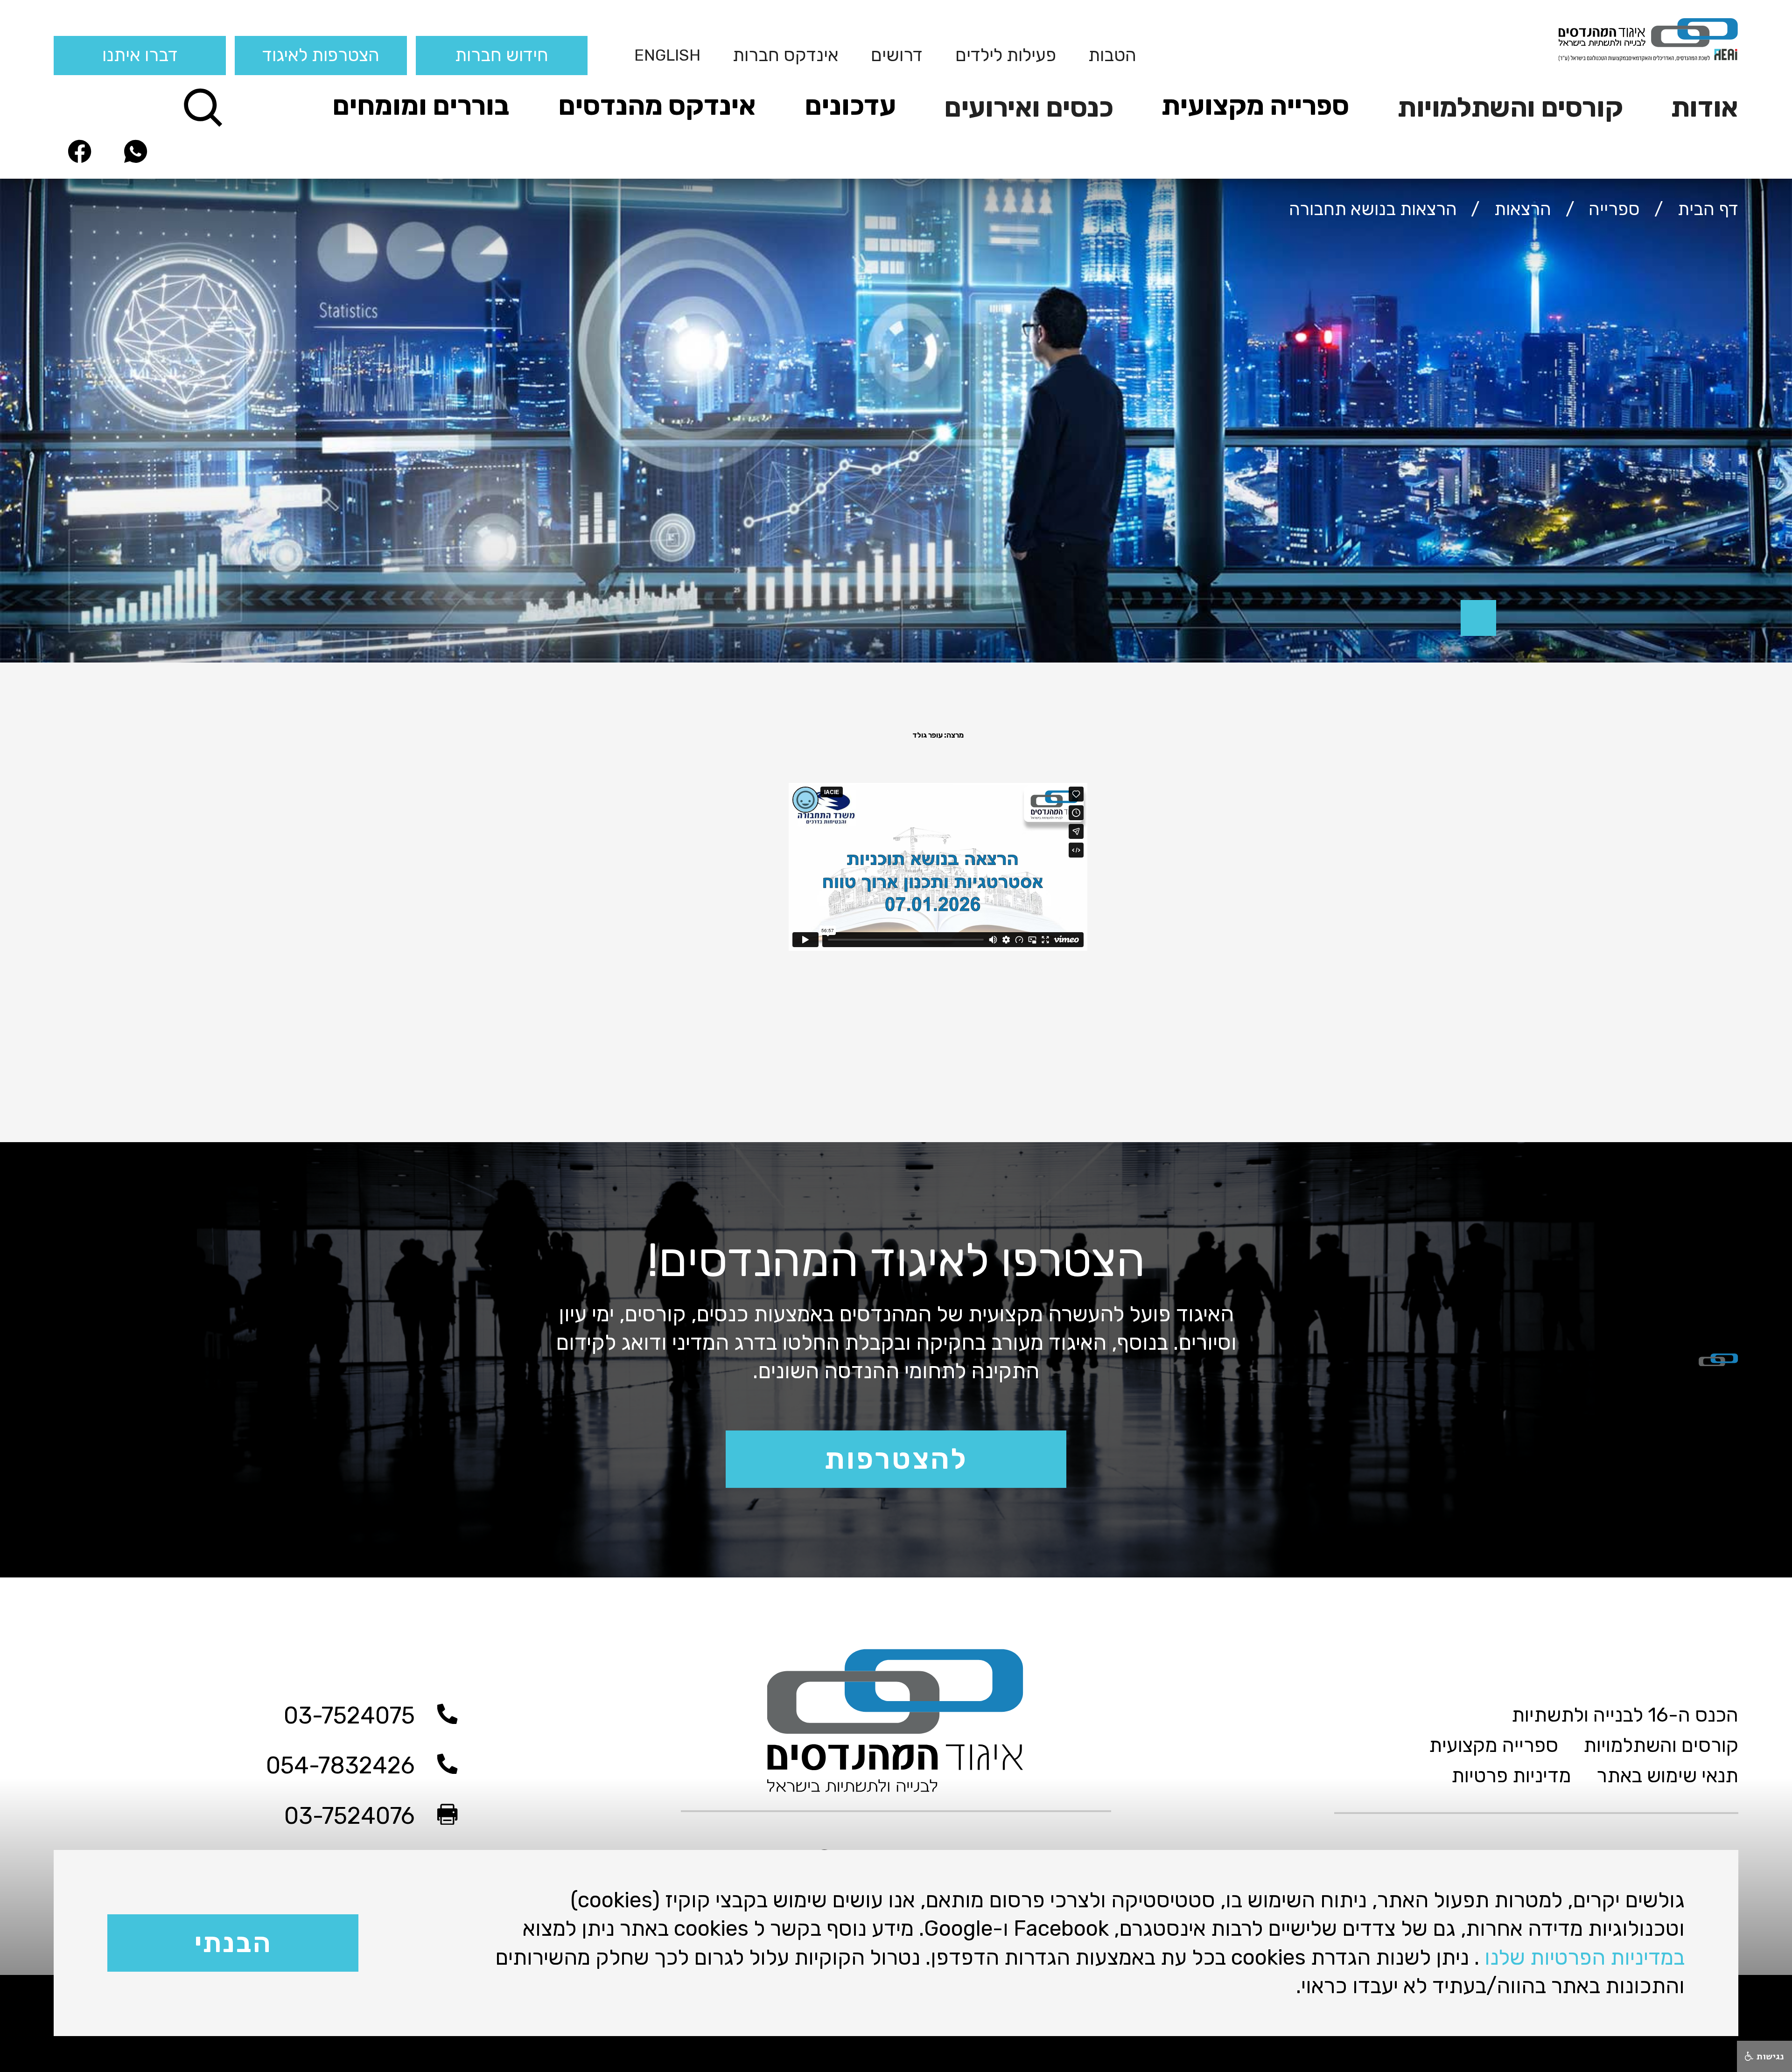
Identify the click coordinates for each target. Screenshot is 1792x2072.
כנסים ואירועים (1029, 107)
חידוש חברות (502, 55)
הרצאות (1523, 209)
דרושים (897, 55)
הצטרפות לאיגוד (321, 55)
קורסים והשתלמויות (1510, 107)
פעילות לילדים (1006, 55)
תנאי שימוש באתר (1667, 1776)
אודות (1705, 107)
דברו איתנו (140, 55)
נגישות (1769, 2056)
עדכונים (850, 105)
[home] (1559, 39)
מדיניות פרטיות (1511, 1776)
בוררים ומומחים (421, 105)
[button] (1697, 106)
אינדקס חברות (786, 55)
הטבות (1112, 55)
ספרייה (1614, 209)
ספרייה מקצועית (1255, 105)
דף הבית (1708, 209)
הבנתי (233, 1943)
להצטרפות (896, 1459)
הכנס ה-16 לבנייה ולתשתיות (1625, 1715)
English (667, 55)
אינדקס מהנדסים (657, 105)
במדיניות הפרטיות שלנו (1585, 1957)
